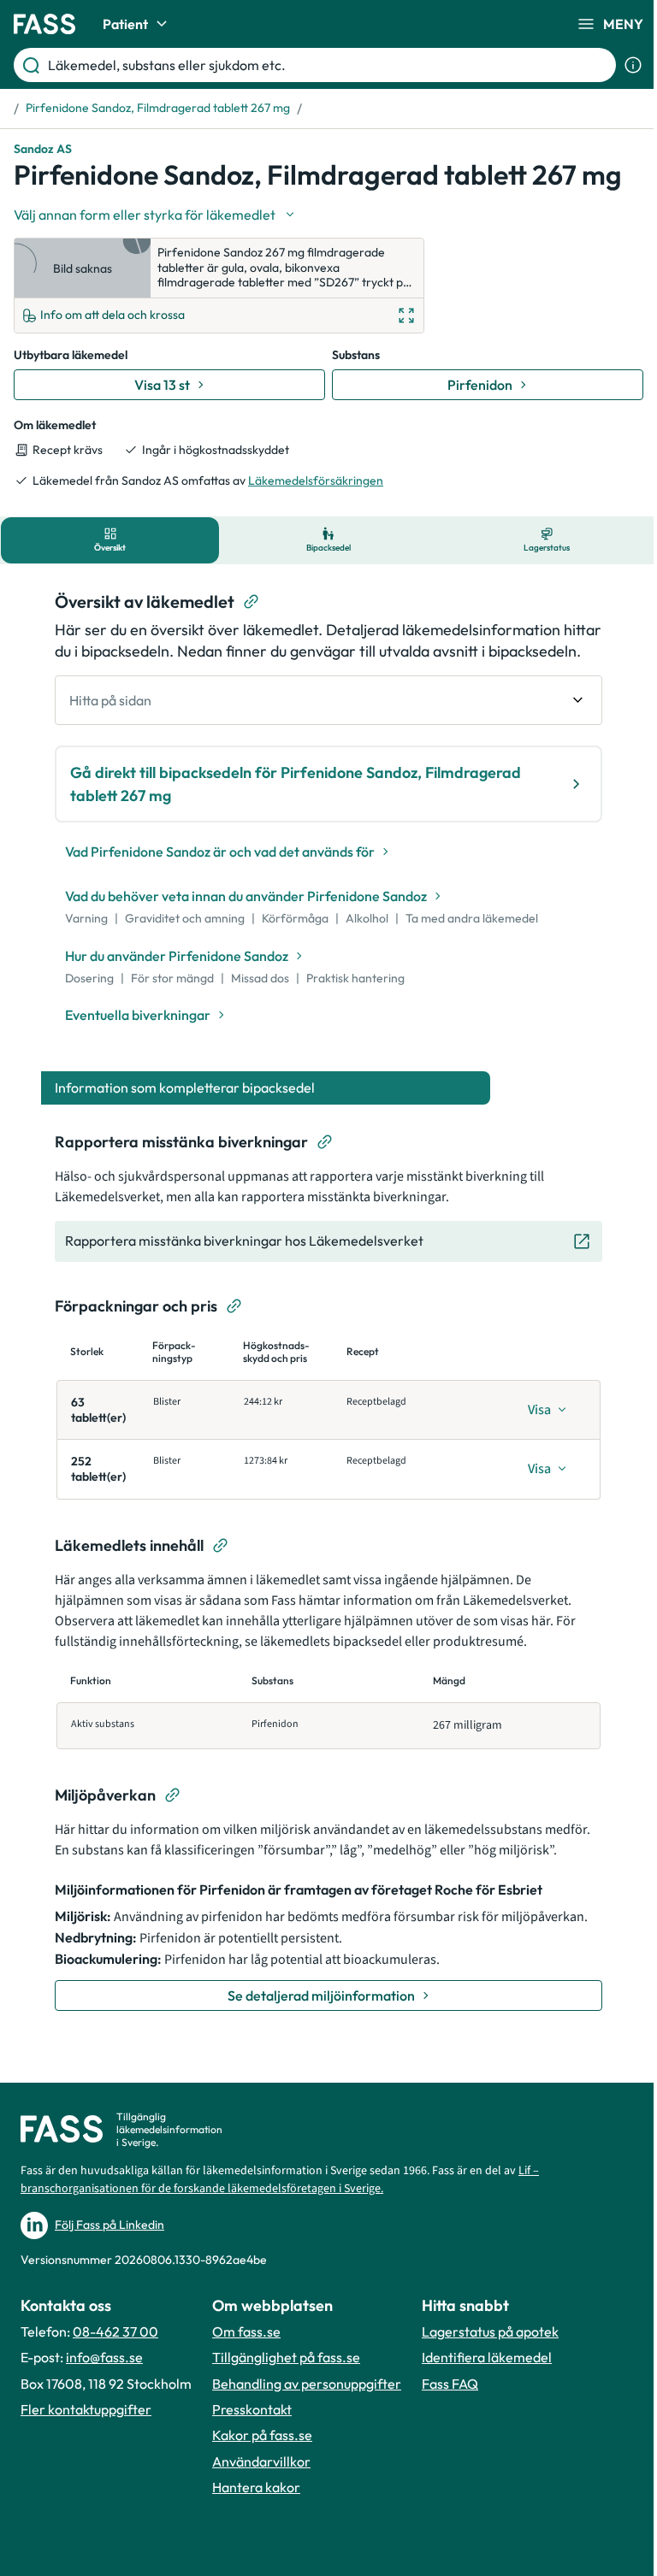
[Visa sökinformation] (633, 65)
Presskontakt (252, 2409)
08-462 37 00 (115, 2331)
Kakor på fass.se (262, 2435)
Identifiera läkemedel (487, 2357)
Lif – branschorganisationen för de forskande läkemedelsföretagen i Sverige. (280, 2180)
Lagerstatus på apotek (490, 2331)
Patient (125, 24)
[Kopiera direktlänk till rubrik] (252, 602)
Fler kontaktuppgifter (86, 2409)
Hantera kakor (256, 2487)
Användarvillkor (261, 2461)
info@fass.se (104, 2357)
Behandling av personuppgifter (307, 2384)
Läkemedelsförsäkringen (316, 480)
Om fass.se (246, 2331)
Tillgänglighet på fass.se (286, 2357)
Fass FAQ (450, 2384)
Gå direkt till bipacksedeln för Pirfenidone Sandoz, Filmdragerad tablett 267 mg (296, 784)
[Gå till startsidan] (44, 24)
